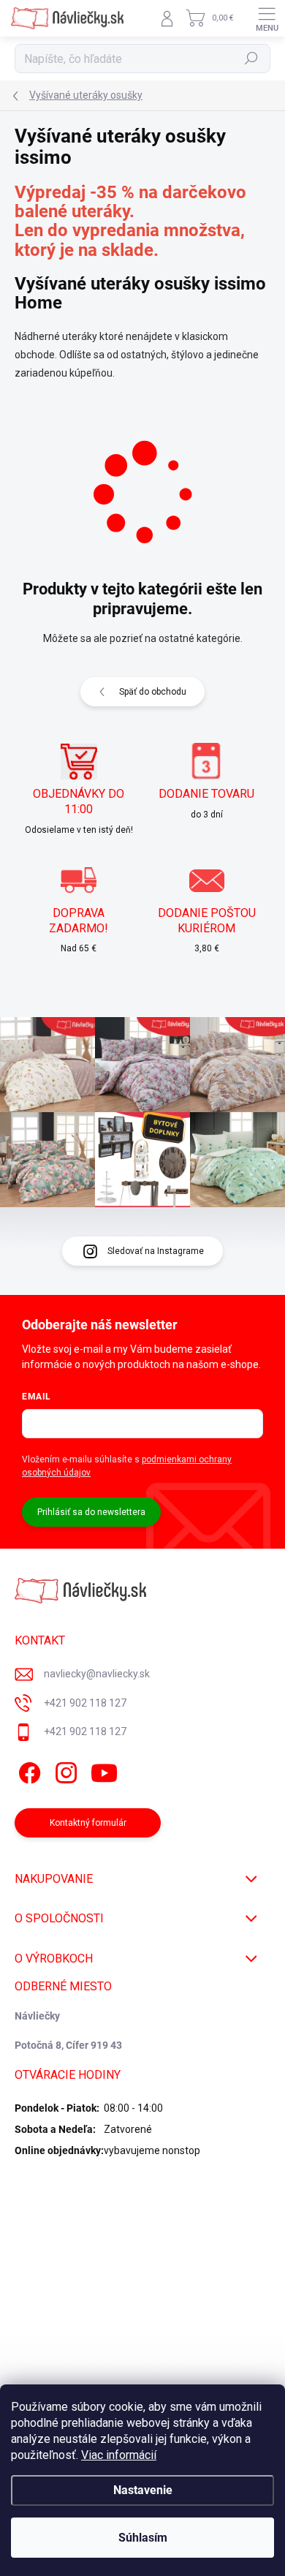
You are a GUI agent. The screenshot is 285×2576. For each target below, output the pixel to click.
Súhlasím (143, 2538)
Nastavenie (143, 2490)
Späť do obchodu (153, 692)
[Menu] (267, 18)
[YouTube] (104, 1771)
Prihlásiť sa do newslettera (91, 1512)
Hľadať (252, 58)
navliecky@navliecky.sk (97, 1674)
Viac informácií (119, 2455)
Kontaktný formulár (88, 1823)
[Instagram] (64, 1771)
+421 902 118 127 (85, 1703)
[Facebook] (27, 1771)
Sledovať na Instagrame (156, 1251)
